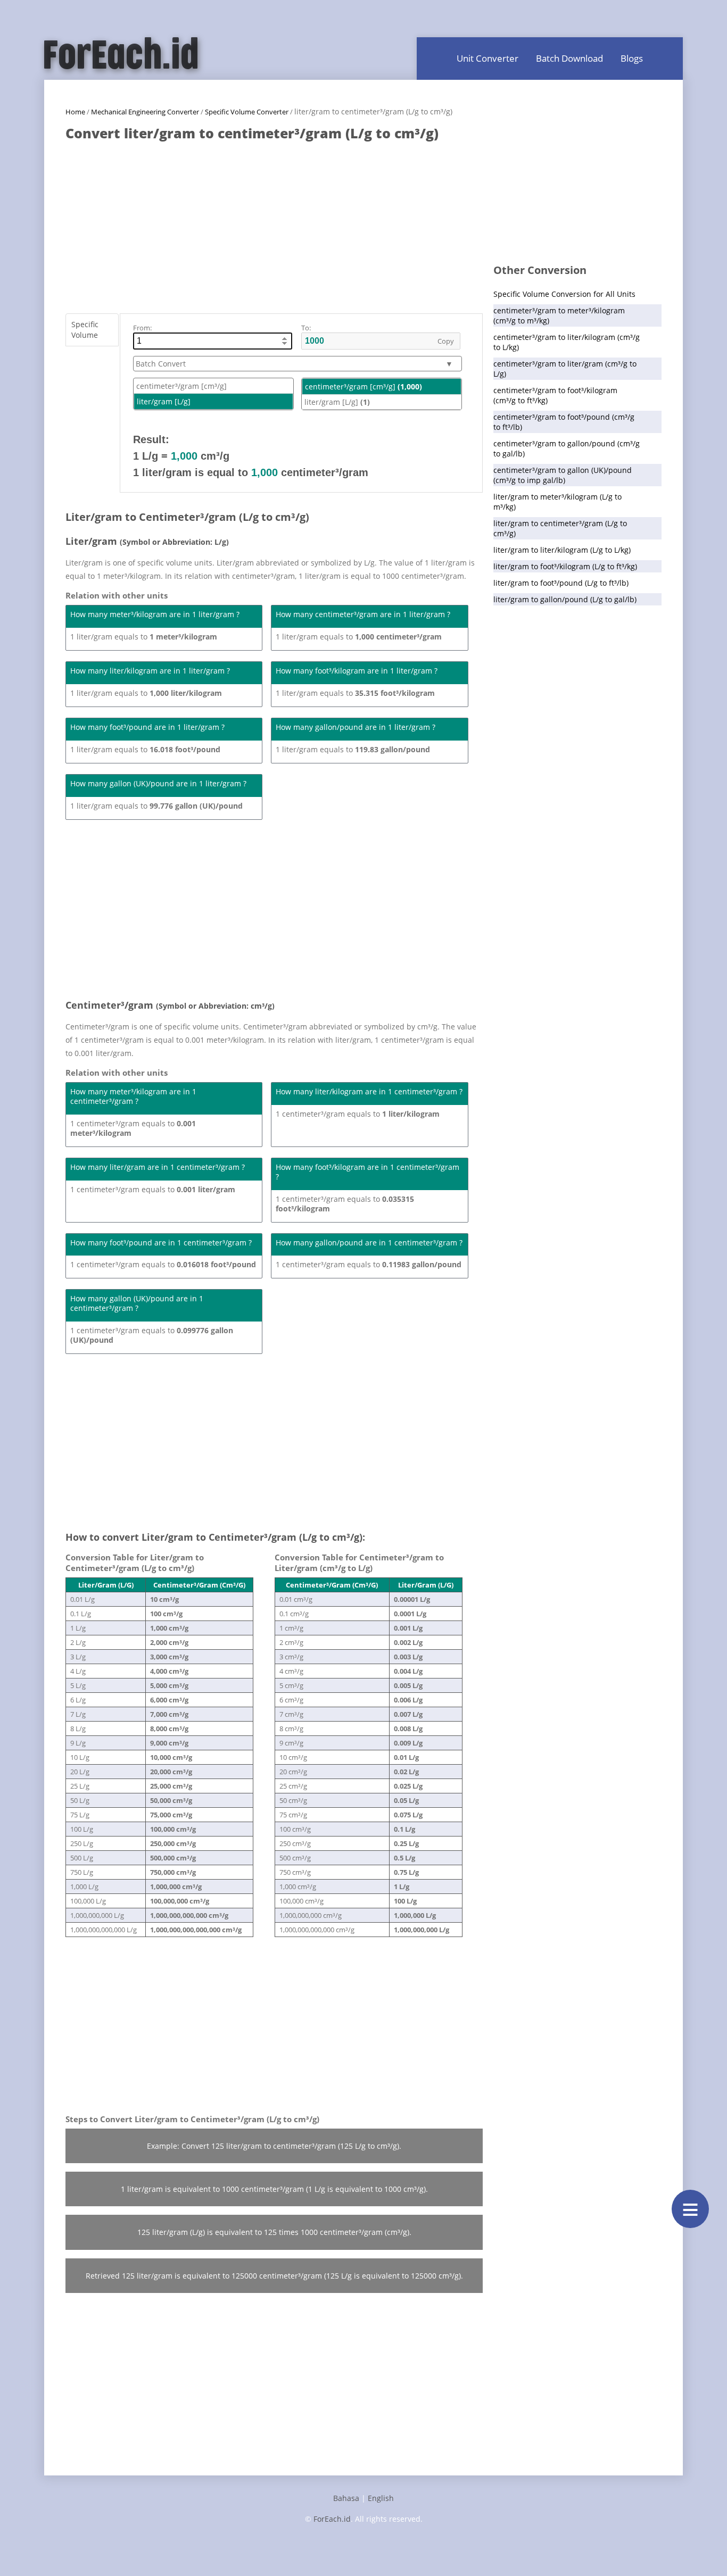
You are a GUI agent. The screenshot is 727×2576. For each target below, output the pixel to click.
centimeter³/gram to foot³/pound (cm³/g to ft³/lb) (564, 422)
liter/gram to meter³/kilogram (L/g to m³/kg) (557, 502)
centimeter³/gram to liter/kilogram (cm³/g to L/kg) (567, 342)
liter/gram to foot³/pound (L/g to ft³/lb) (561, 583)
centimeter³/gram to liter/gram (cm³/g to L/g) (565, 369)
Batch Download (569, 58)
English (381, 2498)
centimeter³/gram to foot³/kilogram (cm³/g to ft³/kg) (555, 395)
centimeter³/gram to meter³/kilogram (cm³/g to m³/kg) (559, 315)
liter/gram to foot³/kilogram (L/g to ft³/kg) (565, 566)
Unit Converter (488, 58)
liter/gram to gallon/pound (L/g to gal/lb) (565, 599)
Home (75, 112)
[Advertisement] (274, 222)
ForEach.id (332, 2519)
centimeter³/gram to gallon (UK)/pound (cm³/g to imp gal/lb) (563, 475)
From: (142, 328)
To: (306, 328)
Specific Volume (85, 330)
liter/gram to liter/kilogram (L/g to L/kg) (562, 550)
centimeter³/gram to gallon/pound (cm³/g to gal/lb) (567, 448)
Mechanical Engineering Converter (145, 112)
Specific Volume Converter (247, 112)
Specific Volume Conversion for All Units (564, 294)
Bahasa (346, 2498)
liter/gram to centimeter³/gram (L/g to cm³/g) (560, 528)
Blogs (632, 58)
